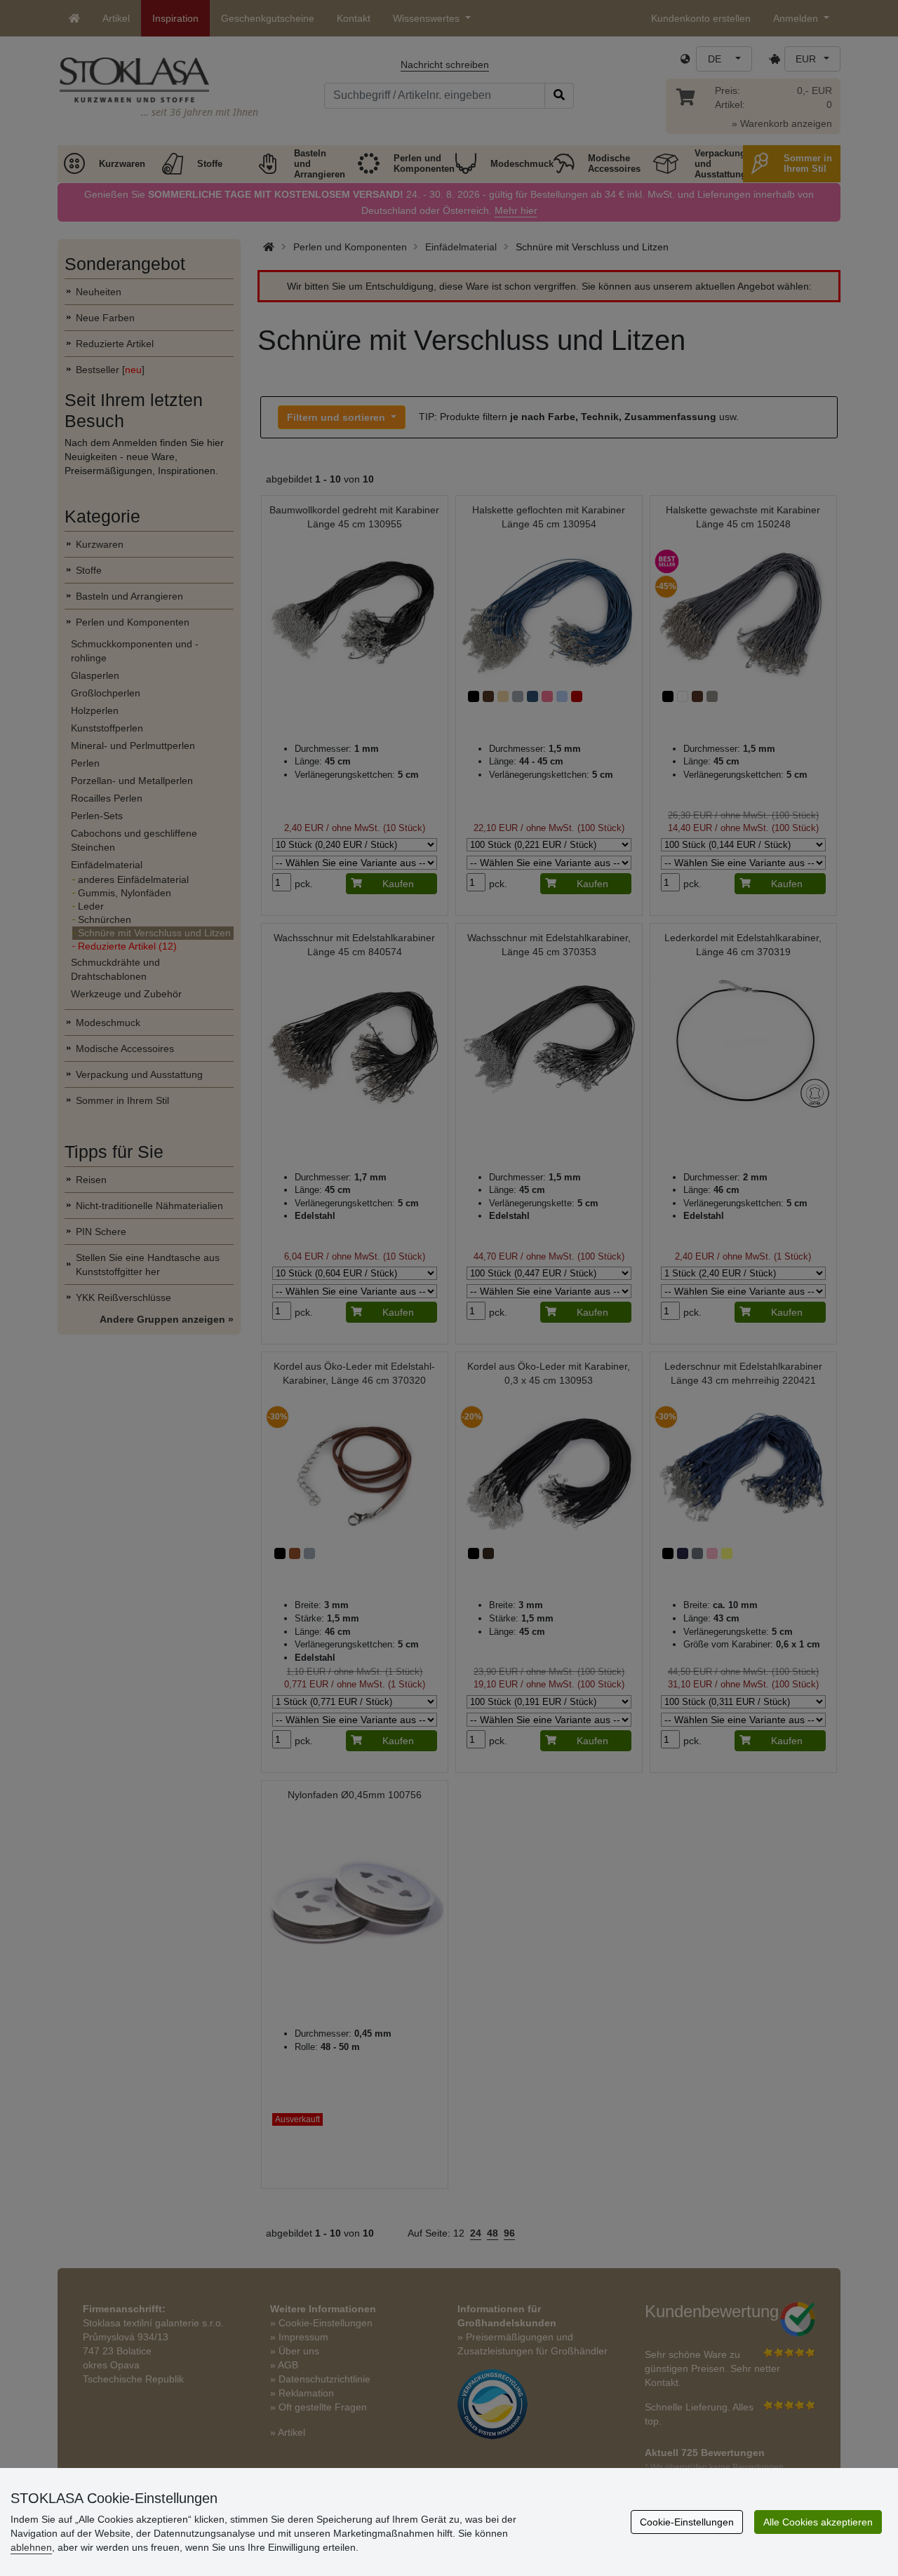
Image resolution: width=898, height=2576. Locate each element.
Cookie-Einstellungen (687, 2522)
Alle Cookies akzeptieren (818, 2522)
